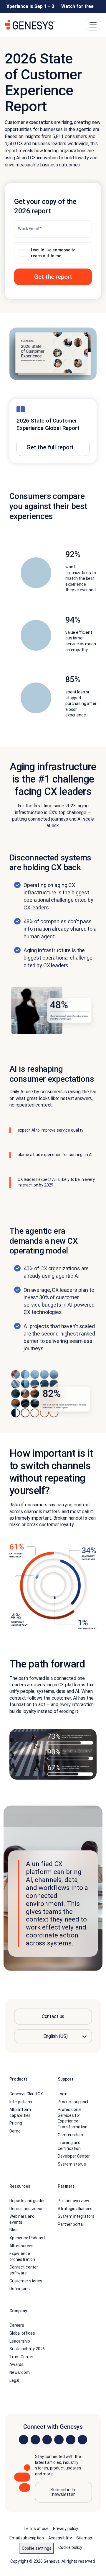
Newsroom (20, 2372)
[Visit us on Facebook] (59, 2440)
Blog (13, 2230)
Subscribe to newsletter (63, 2492)
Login (63, 2094)
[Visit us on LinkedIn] (24, 2440)
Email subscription (26, 2538)
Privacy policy (66, 2528)
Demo (15, 2131)
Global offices (22, 2333)
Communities (70, 2135)
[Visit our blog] (82, 2440)
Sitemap (84, 2538)
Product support (73, 2102)
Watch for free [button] (77, 6)
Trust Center (21, 2357)
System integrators (76, 2216)
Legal (14, 2380)
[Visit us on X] (47, 2440)
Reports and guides (27, 2201)
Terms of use (36, 2528)
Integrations (21, 2102)
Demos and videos (26, 2209)
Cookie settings (37, 2548)
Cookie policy (70, 2547)
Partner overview (73, 2201)
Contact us (53, 2016)
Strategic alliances (75, 2209)
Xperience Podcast (27, 2238)
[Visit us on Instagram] (35, 2440)
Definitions (19, 2289)
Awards (16, 2364)
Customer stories (26, 2281)
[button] (53, 277)
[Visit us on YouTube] (71, 2440)
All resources (21, 2246)
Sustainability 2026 (27, 2349)
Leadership (20, 2341)
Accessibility (60, 2538)
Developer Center (74, 2156)
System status (72, 2164)
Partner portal (71, 2224)
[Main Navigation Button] (93, 25)
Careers (17, 2325)
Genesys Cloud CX (26, 2094)
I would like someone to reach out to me (53, 253)
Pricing (16, 2123)
